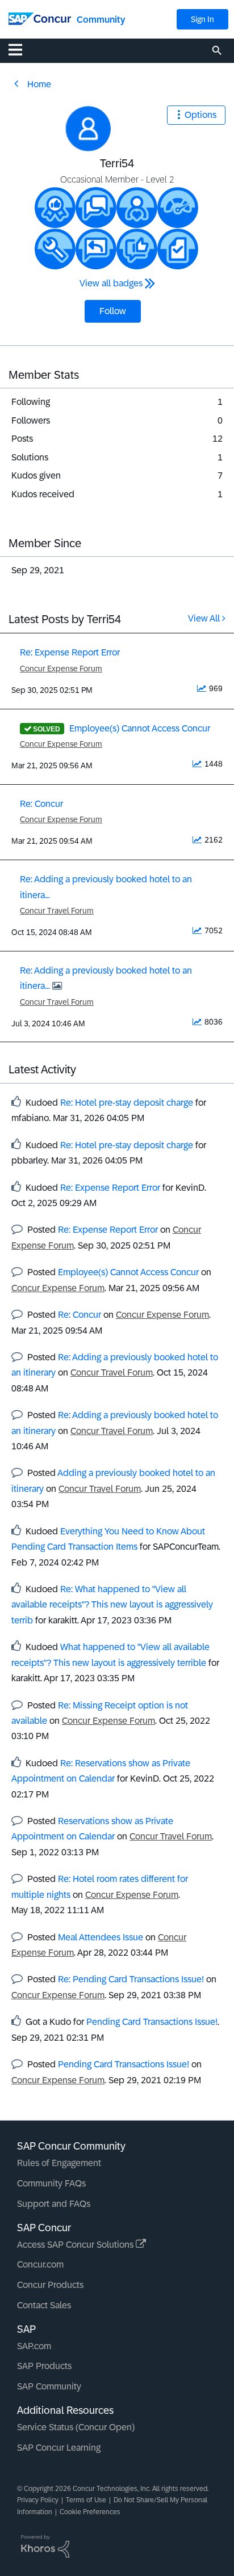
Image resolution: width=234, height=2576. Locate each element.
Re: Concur (41, 804)
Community (101, 20)
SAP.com (34, 2346)
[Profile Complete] (178, 208)
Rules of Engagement (59, 2163)
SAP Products (44, 2366)
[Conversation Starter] (96, 208)
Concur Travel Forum (57, 911)
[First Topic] (178, 249)
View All (204, 618)
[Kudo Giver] (55, 208)
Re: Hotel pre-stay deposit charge (127, 1103)
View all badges (111, 283)
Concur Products (50, 2285)
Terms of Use (86, 2500)
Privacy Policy (38, 2500)
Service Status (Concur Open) (76, 2427)
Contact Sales (44, 2305)
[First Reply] (96, 249)
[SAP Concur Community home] (40, 18)
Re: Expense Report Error (70, 652)
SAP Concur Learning (59, 2448)
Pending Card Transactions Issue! (152, 2022)
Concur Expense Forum (61, 669)
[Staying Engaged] (137, 208)
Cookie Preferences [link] (90, 2512)
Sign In (202, 19)
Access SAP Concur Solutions (76, 2245)
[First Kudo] (137, 249)
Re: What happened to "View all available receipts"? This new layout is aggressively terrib (112, 1605)
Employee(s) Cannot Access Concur (140, 728)
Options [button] (200, 115)
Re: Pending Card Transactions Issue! (131, 1979)
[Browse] (21, 49)
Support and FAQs (54, 2204)
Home (39, 84)
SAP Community (49, 2386)
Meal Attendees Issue (101, 1937)
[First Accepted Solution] (55, 249)
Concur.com (40, 2264)
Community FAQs (51, 2183)
